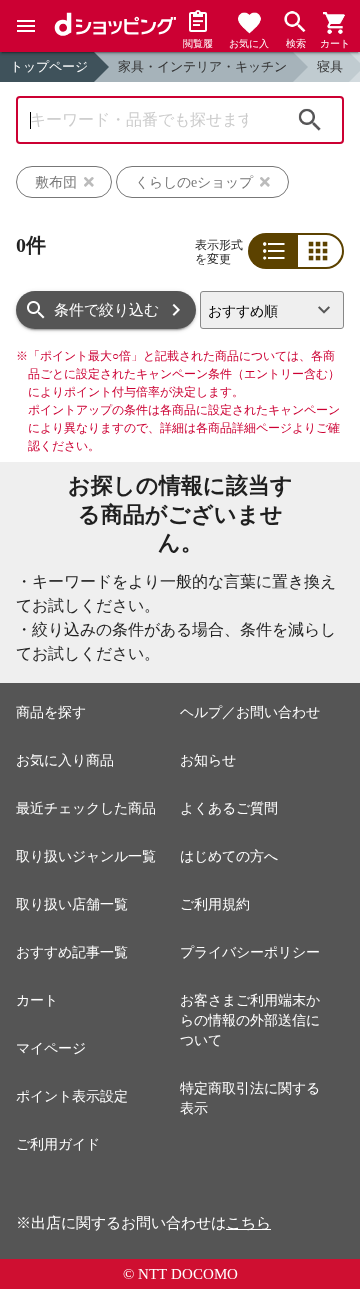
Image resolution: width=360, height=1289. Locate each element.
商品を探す (51, 712)
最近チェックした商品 (86, 808)
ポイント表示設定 (72, 1096)
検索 (310, 120)
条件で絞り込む (106, 310)
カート (37, 1000)
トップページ (49, 66)
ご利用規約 (215, 904)
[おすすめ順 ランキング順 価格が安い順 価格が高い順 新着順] (272, 310)
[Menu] (26, 26)
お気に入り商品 (65, 760)
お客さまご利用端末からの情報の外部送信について (250, 1020)
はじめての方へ (229, 856)
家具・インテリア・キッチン (202, 66)
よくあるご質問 (229, 808)
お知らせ (208, 760)
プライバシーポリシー (250, 952)
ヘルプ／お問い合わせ (250, 712)
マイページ (51, 1048)
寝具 (330, 66)
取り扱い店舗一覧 (72, 904)
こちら (248, 1223)
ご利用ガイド (58, 1144)
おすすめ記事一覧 (72, 952)
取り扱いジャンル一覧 (86, 856)
